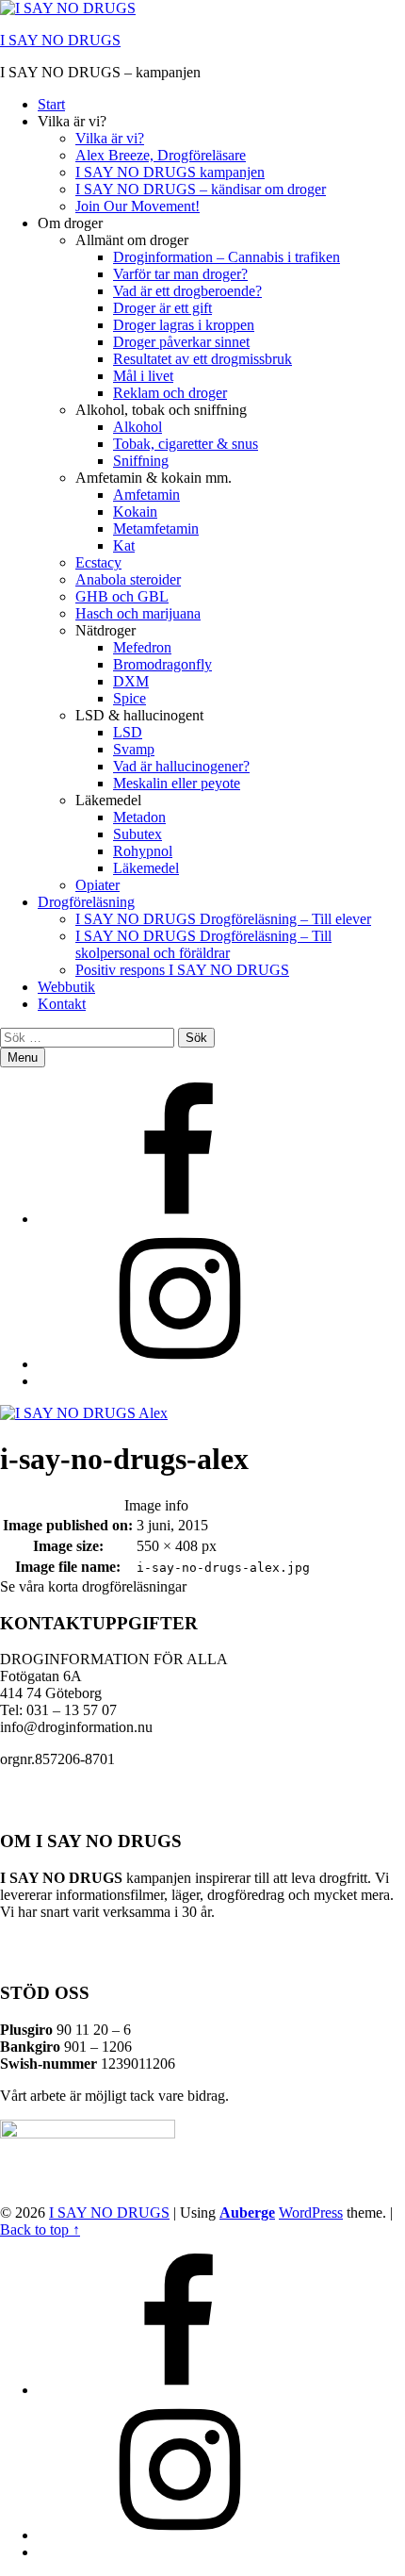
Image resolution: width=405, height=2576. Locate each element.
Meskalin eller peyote (177, 783)
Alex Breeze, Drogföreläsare (161, 155)
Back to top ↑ (40, 2229)
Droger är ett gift (162, 308)
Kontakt (62, 1004)
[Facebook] (179, 1219)
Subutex (138, 834)
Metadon (139, 817)
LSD (128, 732)
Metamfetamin (156, 528)
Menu (23, 1057)
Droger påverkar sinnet (181, 342)
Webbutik (66, 987)
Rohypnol (143, 851)
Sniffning (141, 461)
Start (51, 104)
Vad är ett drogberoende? (187, 291)
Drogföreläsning (86, 902)
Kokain (135, 512)
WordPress (311, 2213)
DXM (131, 681)
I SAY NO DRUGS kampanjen (170, 172)
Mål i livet (143, 376)
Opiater (97, 885)
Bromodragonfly (162, 664)
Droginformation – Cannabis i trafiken (227, 257)
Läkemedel (146, 868)
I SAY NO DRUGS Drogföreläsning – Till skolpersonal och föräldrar (203, 944)
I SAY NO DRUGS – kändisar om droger (201, 189)
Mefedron (142, 647)
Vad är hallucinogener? (181, 766)
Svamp (134, 749)
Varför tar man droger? (180, 274)
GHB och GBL (122, 596)
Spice (130, 698)
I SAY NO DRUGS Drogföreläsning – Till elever (223, 919)
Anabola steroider (128, 579)
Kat (124, 545)
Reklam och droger (170, 393)
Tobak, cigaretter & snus (186, 444)
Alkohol (138, 427)
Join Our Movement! (138, 206)
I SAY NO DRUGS (60, 40)
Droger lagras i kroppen (184, 325)
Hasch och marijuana (138, 613)
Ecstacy (98, 562)
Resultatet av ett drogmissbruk (202, 359)
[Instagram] (179, 1364)
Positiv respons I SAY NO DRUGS (182, 970)
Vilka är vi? (110, 138)
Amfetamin (146, 495)
